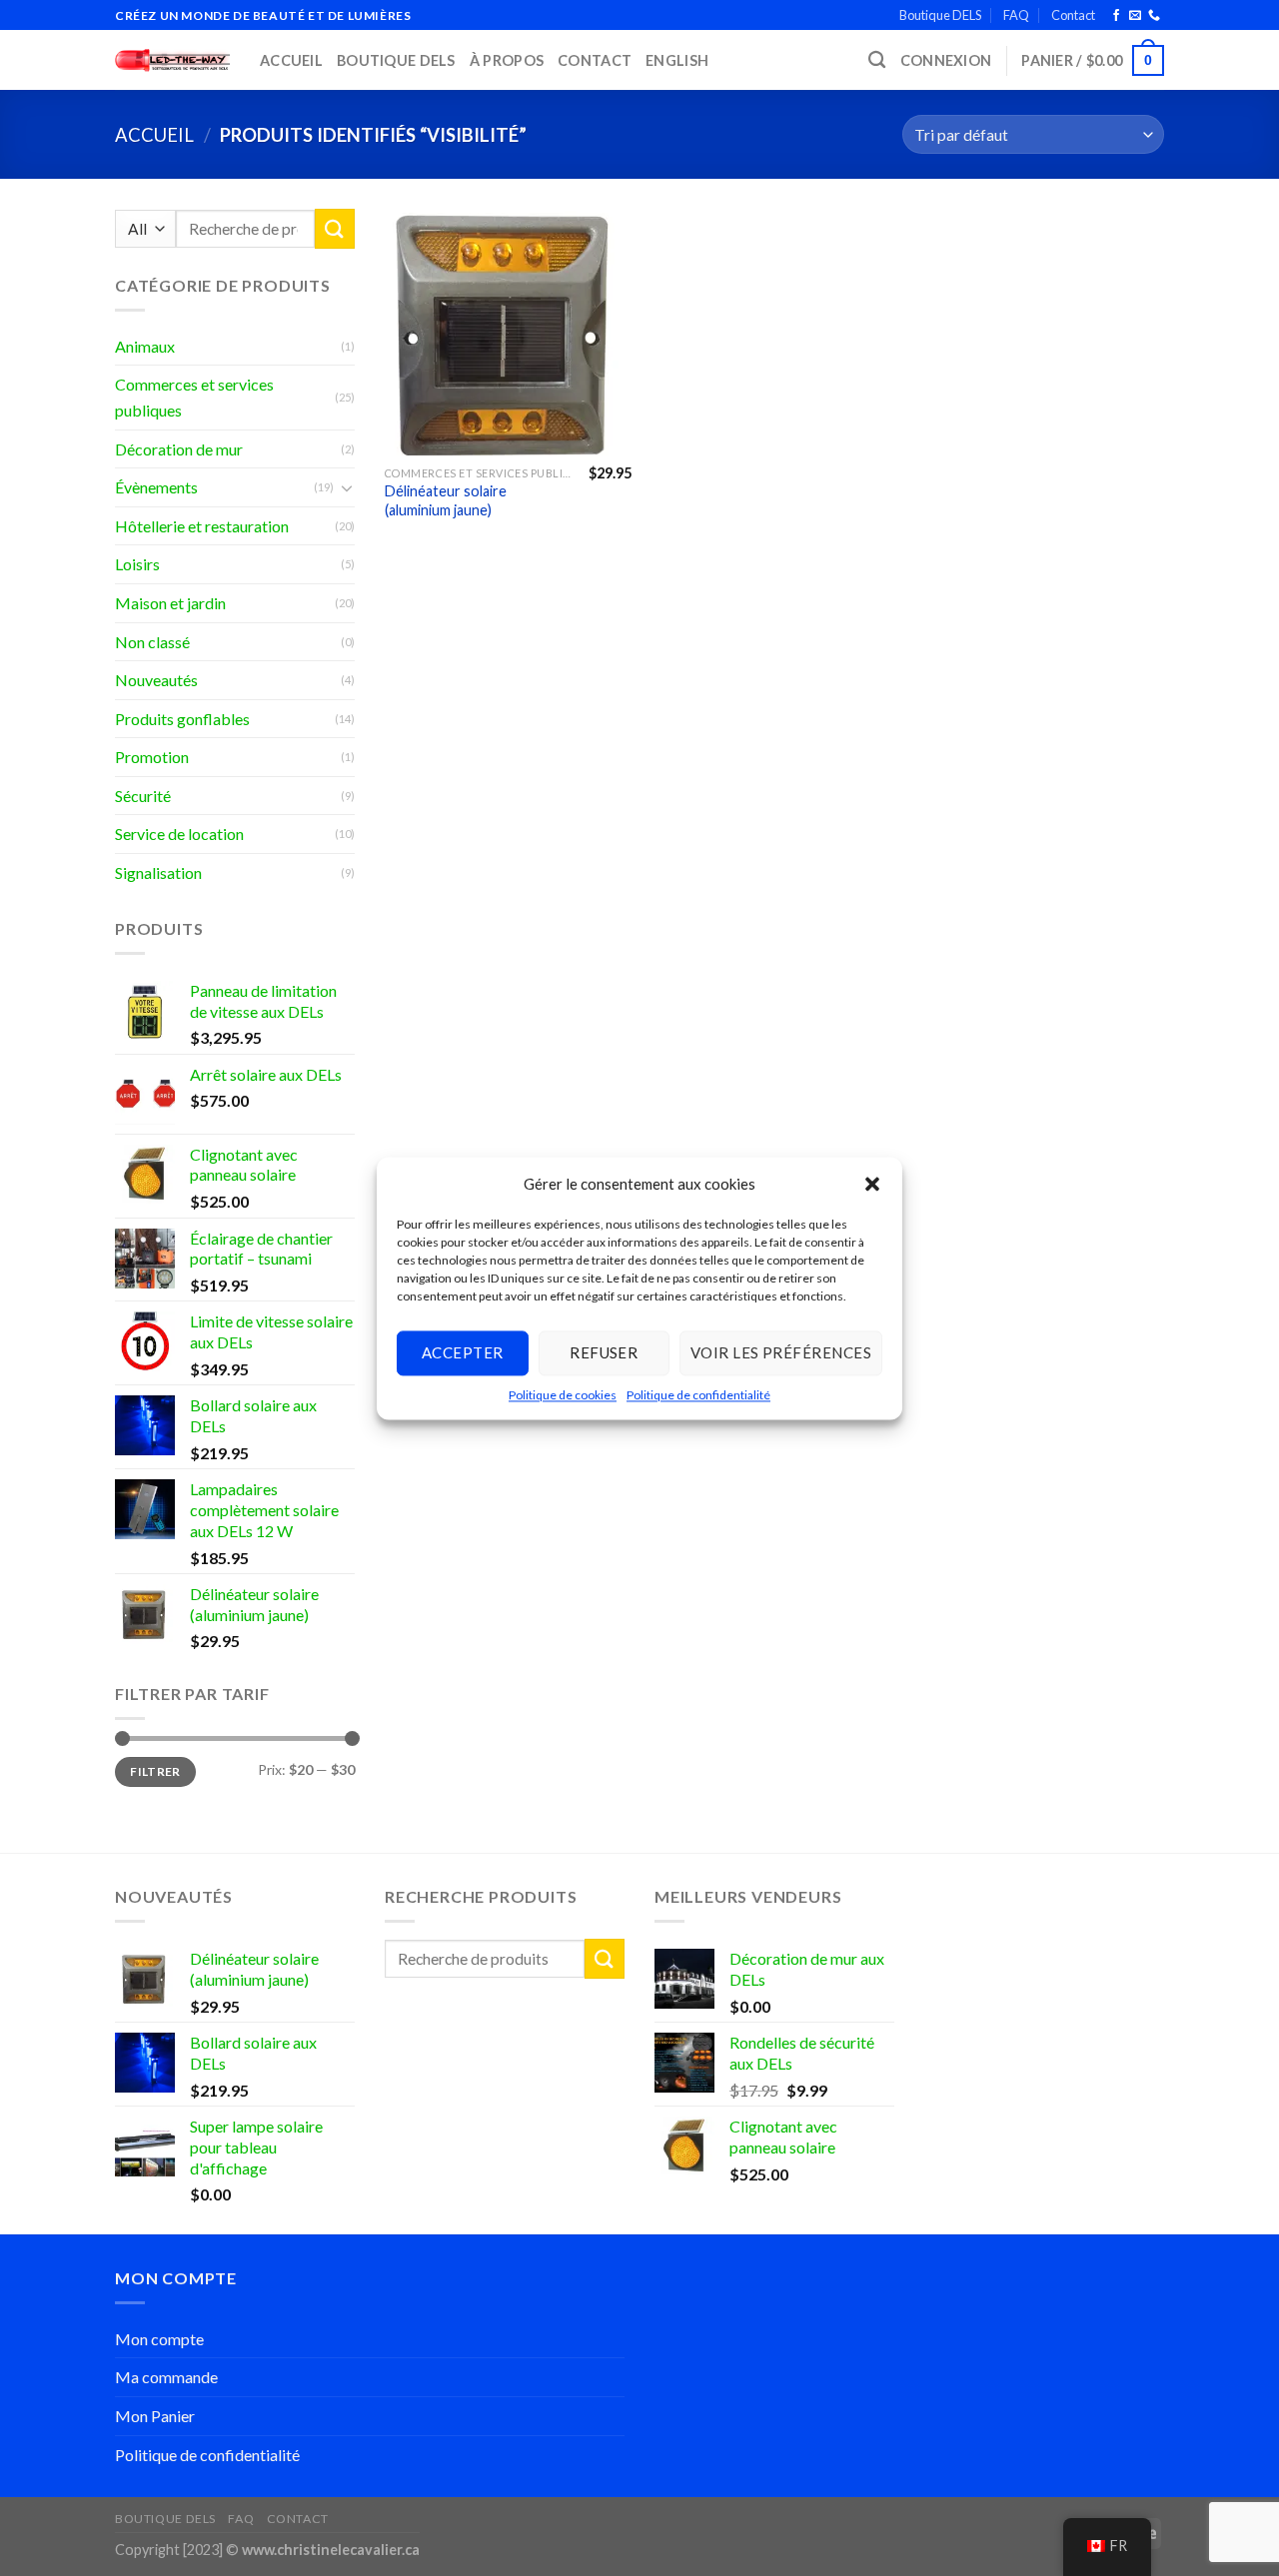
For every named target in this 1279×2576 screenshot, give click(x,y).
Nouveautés (156, 680)
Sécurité (143, 796)
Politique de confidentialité (698, 1395)
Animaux (145, 346)
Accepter (463, 1352)
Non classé (152, 642)
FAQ (1016, 15)
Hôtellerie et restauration (202, 526)
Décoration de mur (179, 449)
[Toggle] (347, 487)
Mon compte (159, 2339)
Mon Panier (155, 2416)
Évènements (156, 487)
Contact (1073, 15)
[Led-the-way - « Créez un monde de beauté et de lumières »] (172, 60)
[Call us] (1154, 16)
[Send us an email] (1135, 16)
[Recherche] (877, 60)
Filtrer (155, 1771)
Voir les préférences (781, 1352)
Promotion (152, 757)
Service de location (179, 834)
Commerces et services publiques (194, 397)
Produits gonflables (182, 719)
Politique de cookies (563, 1395)
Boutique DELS (940, 15)
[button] (872, 1184)
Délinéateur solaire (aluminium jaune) (446, 500)
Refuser (604, 1352)
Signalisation (158, 872)
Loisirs (137, 564)
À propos (507, 60)
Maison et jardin (170, 603)
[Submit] (335, 228)
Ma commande (166, 2377)
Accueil (291, 60)
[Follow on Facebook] (1116, 16)
